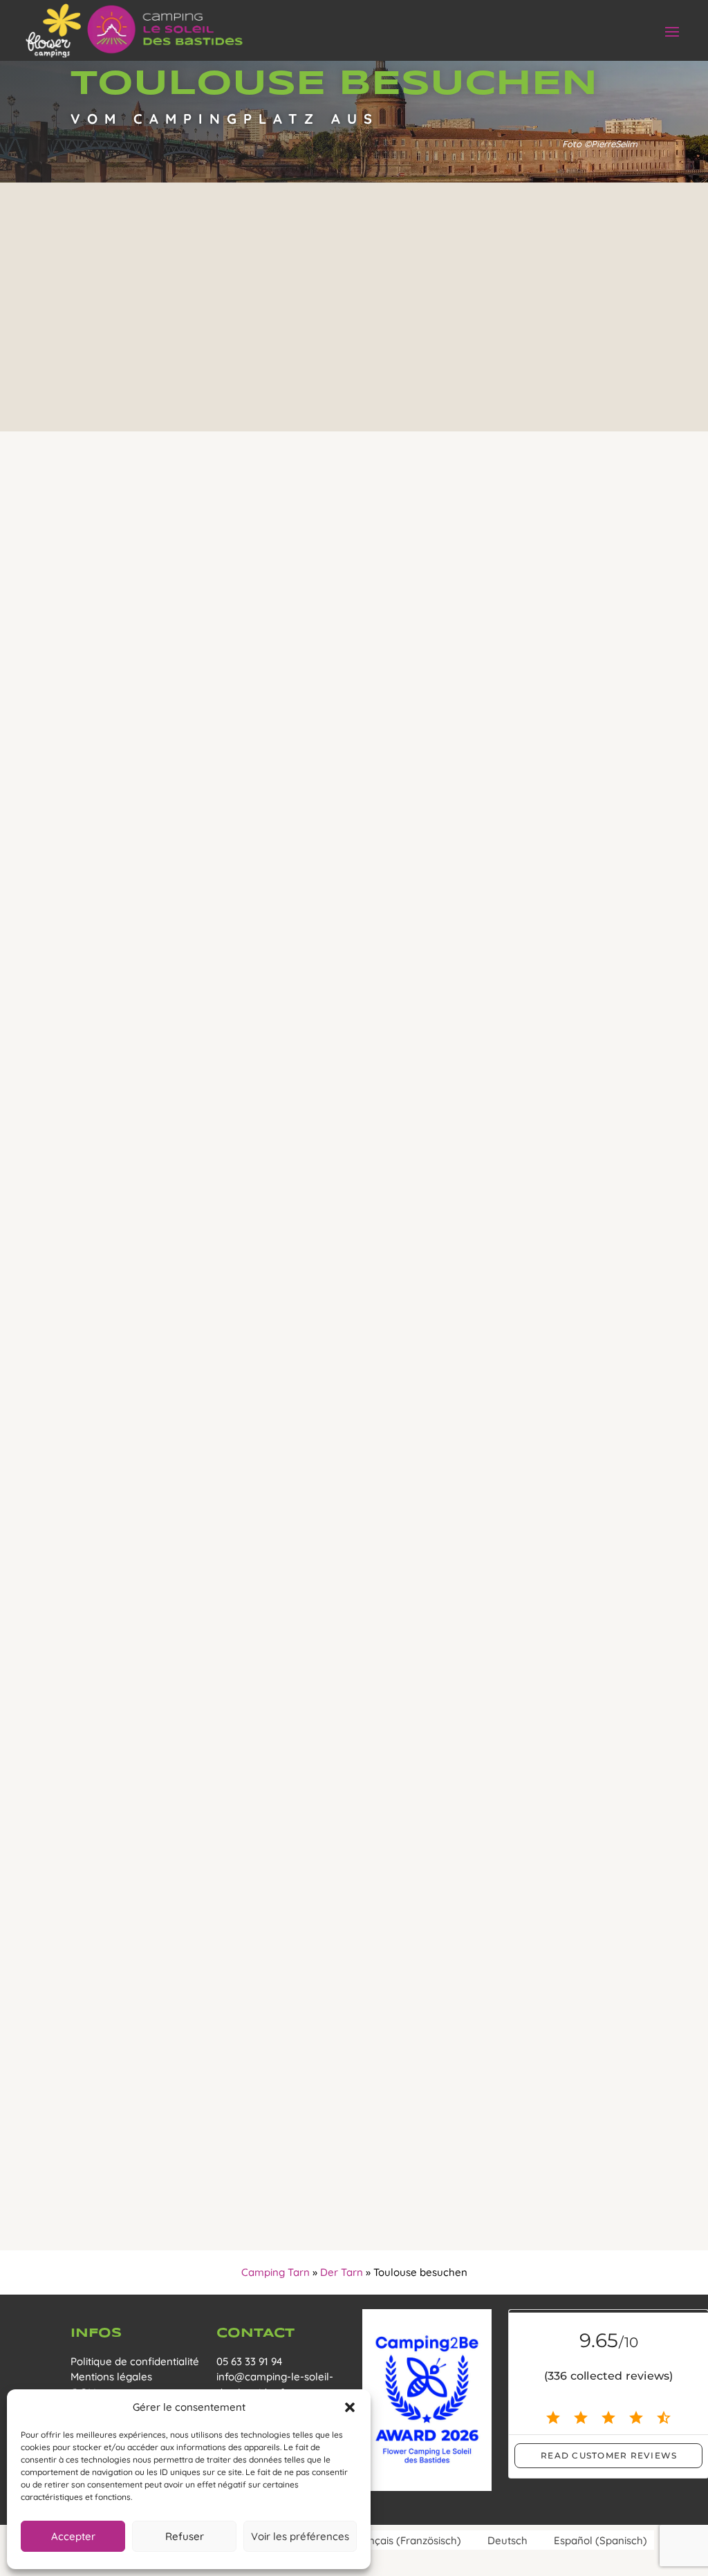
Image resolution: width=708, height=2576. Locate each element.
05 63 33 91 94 (249, 2361)
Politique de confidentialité (135, 2361)
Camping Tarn (276, 2272)
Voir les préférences (300, 2536)
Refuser (185, 2536)
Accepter (73, 2536)
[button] (350, 2407)
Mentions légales (111, 2377)
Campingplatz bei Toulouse (380, 1354)
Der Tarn (342, 2272)
